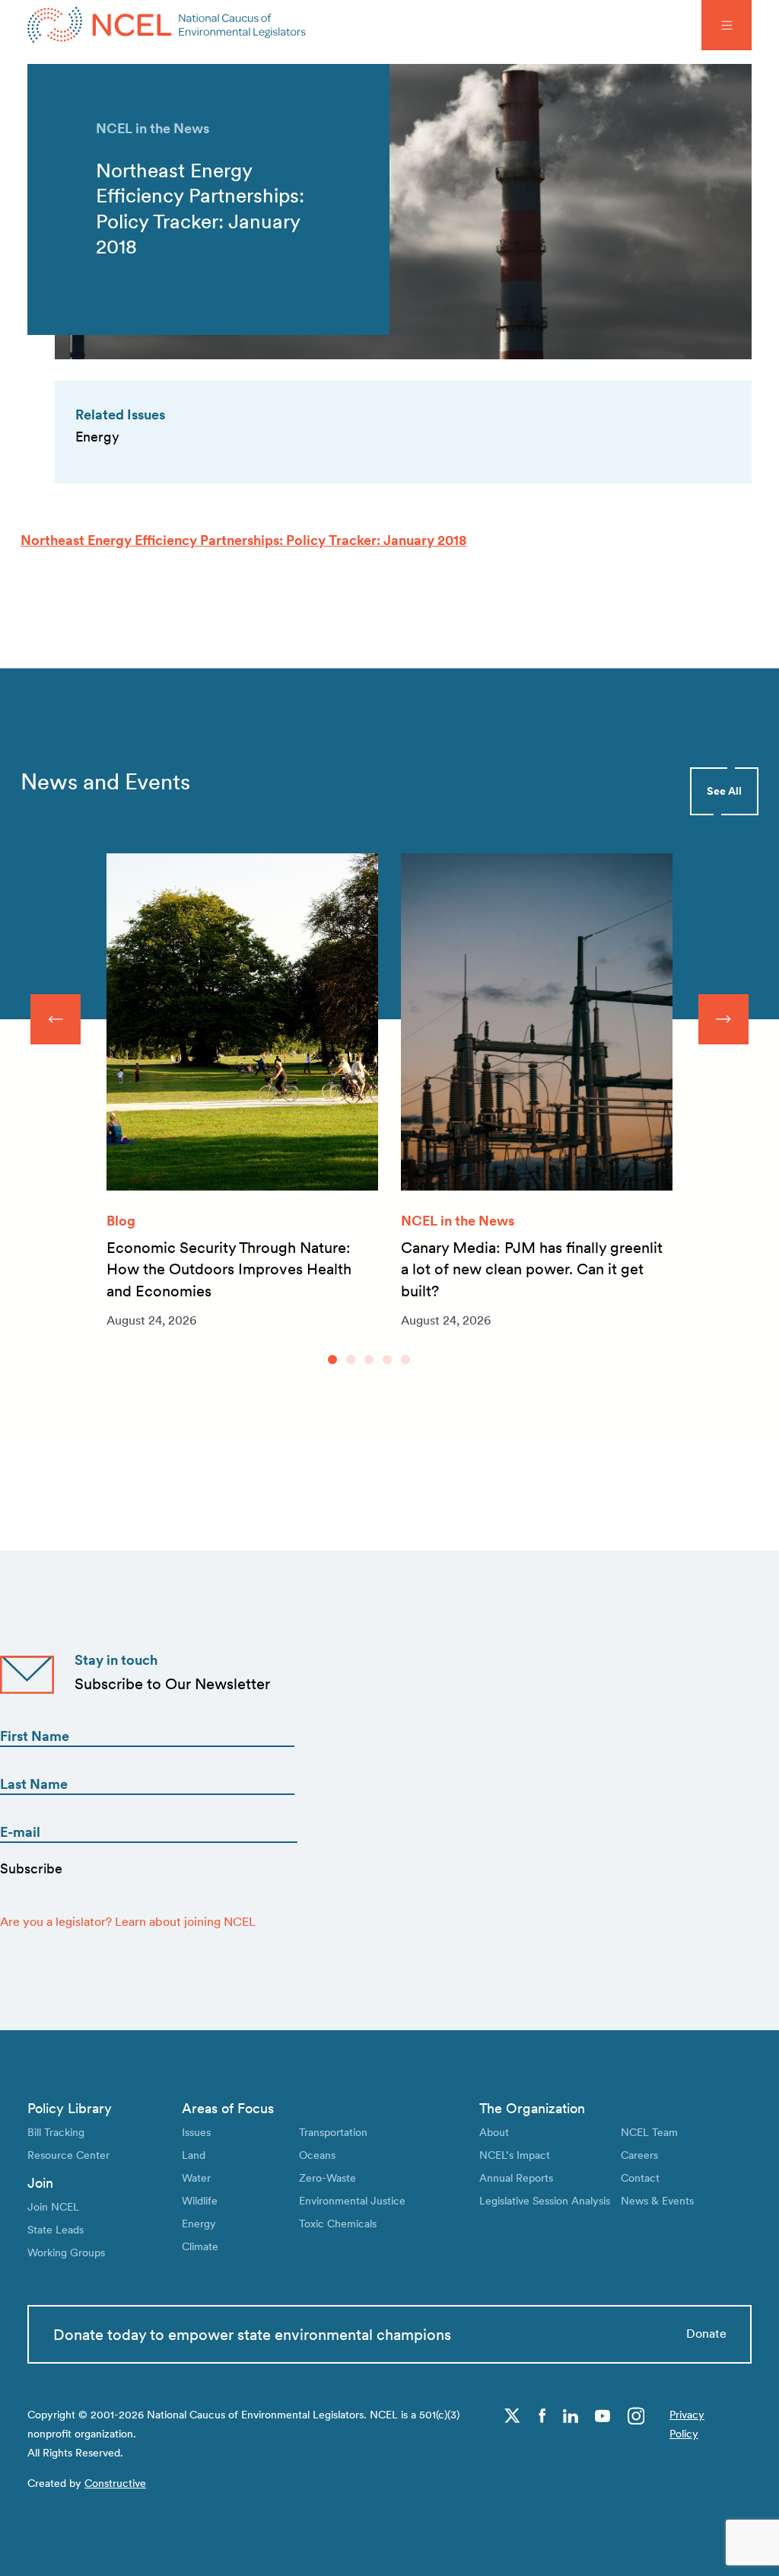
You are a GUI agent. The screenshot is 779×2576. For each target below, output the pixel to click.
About (494, 2132)
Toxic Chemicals (338, 2223)
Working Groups (66, 2252)
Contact (640, 2177)
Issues (196, 2132)
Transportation (333, 2132)
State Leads (56, 2229)
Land (194, 2155)
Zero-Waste (327, 2177)
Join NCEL (53, 2206)
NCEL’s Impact (515, 2155)
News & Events (657, 2200)
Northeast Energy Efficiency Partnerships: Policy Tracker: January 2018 (243, 540)
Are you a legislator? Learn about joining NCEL (128, 1922)
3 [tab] (369, 1360)
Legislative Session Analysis (545, 2200)
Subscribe (31, 1868)
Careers (639, 2155)
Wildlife (200, 2200)
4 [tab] (387, 1360)
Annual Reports (516, 2177)
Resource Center (68, 2155)
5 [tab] (405, 1360)
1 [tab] (332, 1360)
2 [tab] (351, 1360)
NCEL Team (649, 2132)
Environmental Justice (352, 2200)
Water (196, 2177)
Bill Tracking (56, 2132)
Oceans (317, 2155)
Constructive (115, 2483)
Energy (199, 2223)
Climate (200, 2246)
